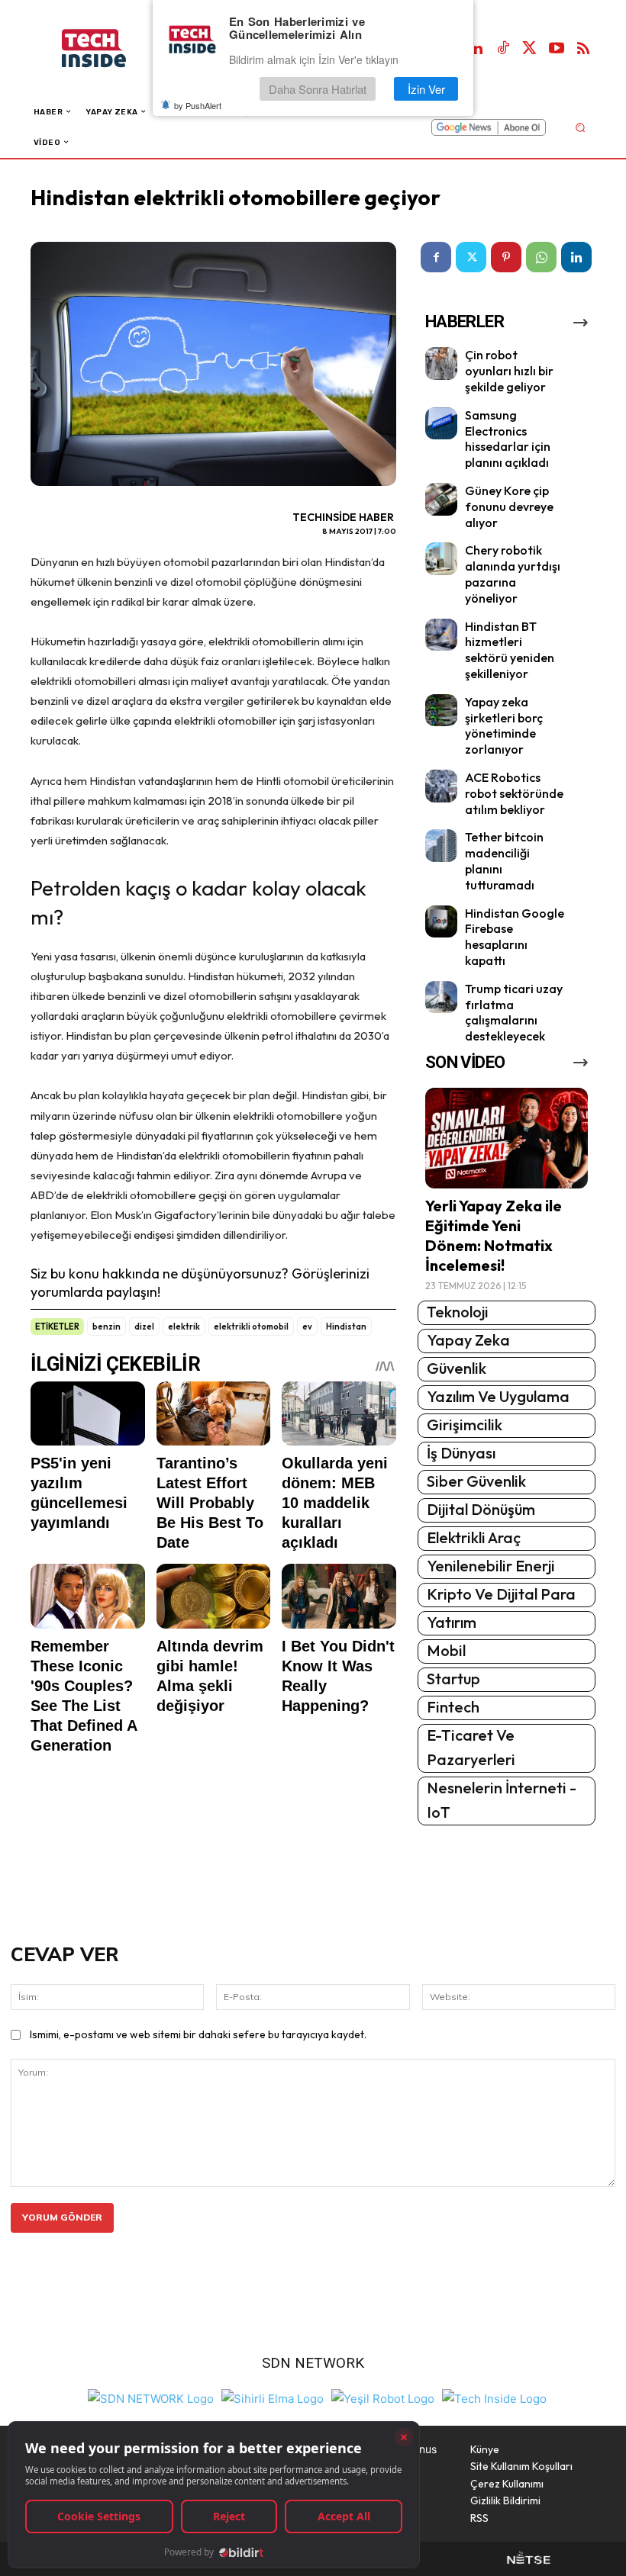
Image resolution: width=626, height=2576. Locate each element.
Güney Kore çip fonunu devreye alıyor (509, 507)
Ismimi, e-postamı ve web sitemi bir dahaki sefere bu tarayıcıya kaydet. (198, 2034)
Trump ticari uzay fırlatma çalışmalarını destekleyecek (514, 1012)
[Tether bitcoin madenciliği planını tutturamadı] (442, 846)
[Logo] (110, 48)
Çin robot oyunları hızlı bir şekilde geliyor (509, 371)
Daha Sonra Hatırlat (318, 89)
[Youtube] (557, 49)
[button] (580, 127)
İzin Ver (426, 89)
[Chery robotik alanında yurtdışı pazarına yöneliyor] (442, 559)
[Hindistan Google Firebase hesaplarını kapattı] (442, 922)
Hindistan (346, 1327)
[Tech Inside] (494, 2396)
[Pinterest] (506, 257)
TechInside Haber (343, 517)
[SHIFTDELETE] (151, 2396)
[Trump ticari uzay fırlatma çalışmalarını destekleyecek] (442, 997)
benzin (106, 1327)
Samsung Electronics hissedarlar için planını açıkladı (508, 439)
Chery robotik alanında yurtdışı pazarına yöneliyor (513, 574)
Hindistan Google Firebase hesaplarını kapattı (515, 937)
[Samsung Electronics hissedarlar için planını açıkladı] (442, 424)
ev (307, 1327)
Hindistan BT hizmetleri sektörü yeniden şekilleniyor (510, 650)
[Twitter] (530, 49)
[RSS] (583, 49)
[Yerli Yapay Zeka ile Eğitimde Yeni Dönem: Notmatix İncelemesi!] (507, 1138)
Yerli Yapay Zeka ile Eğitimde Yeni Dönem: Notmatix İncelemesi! (494, 1235)
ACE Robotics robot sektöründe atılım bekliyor (514, 793)
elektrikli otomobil (251, 1327)
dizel (144, 1327)
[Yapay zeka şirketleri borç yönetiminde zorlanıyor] (442, 711)
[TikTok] (503, 49)
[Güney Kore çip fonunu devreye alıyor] (442, 499)
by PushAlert (198, 105)
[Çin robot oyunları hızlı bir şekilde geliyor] (442, 363)
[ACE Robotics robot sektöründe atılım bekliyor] (442, 786)
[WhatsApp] (541, 257)
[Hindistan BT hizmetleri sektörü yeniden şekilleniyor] (442, 635)
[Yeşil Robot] (383, 2396)
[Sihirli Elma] (273, 2396)
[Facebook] (436, 257)
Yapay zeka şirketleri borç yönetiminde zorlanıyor (504, 725)
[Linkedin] (476, 49)
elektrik (184, 1327)
